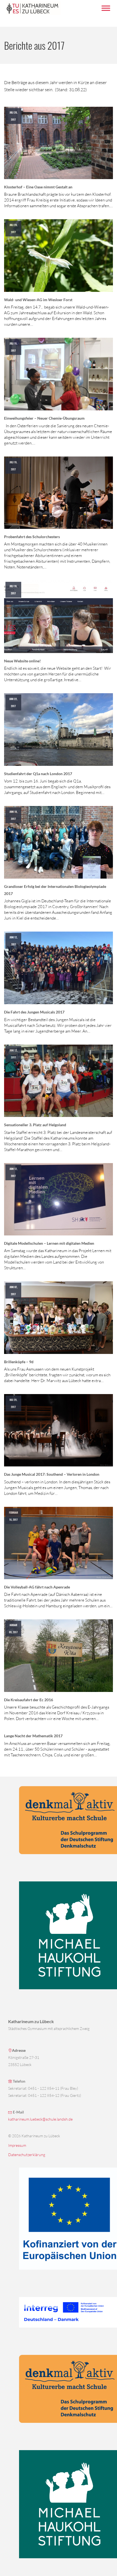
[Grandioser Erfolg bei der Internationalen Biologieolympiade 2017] (59, 842)
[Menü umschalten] (106, 8)
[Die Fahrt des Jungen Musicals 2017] (59, 967)
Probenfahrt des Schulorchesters (32, 537)
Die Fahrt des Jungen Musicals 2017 (34, 1012)
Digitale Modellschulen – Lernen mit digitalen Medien (49, 1243)
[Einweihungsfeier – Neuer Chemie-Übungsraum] (59, 373)
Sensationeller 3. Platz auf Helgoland (35, 1125)
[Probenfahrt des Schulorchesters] (59, 492)
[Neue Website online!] (59, 616)
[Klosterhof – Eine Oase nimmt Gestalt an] (59, 142)
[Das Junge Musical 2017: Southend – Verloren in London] (59, 1430)
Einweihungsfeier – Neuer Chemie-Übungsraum (44, 418)
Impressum (17, 2145)
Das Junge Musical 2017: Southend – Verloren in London (52, 1474)
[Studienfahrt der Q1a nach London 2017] (59, 729)
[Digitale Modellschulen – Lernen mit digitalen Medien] (59, 1199)
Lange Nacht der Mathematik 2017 (33, 1736)
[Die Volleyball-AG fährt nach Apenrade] (59, 1542)
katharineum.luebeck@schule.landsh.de (40, 2119)
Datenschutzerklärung (27, 2155)
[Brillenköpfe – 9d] (59, 1317)
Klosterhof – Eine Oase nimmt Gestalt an (38, 187)
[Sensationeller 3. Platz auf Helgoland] (59, 1080)
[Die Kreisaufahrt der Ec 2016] (59, 1655)
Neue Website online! (22, 661)
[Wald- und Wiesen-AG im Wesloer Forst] (59, 255)
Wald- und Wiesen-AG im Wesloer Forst (38, 300)
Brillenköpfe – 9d (19, 1362)
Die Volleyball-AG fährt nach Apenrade (37, 1587)
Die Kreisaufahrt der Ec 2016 (29, 1700)
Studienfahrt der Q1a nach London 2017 (38, 774)
